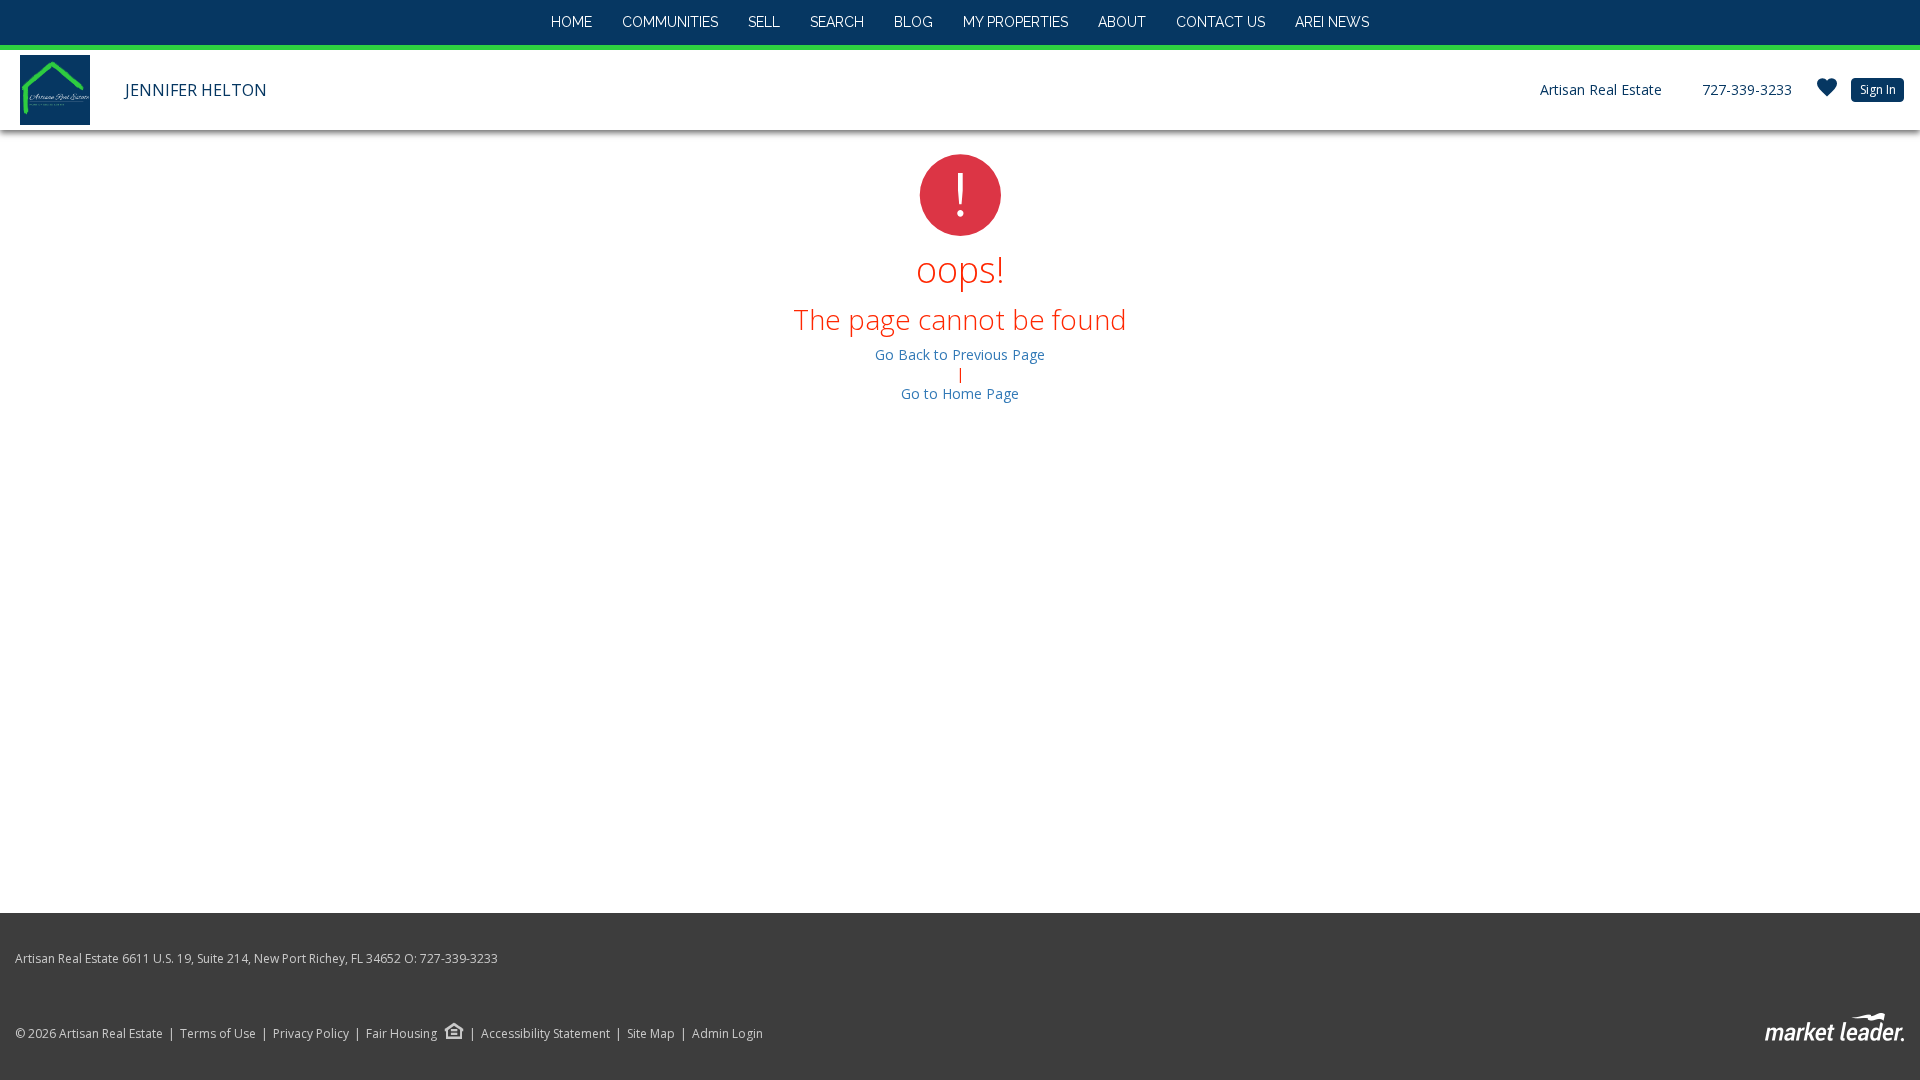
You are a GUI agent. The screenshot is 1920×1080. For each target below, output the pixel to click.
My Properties (1015, 22)
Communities (670, 22)
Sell (764, 22)
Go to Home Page (960, 393)
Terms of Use (218, 1034)
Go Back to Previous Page (960, 354)
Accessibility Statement (545, 1034)
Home (571, 22)
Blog (913, 22)
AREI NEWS (1332, 22)
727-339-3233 (1747, 89)
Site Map (651, 1034)
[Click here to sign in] (1827, 93)
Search (837, 22)
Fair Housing (401, 1033)
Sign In (1878, 89)
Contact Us (1220, 22)
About (1122, 22)
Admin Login (727, 1034)
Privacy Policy (311, 1034)
